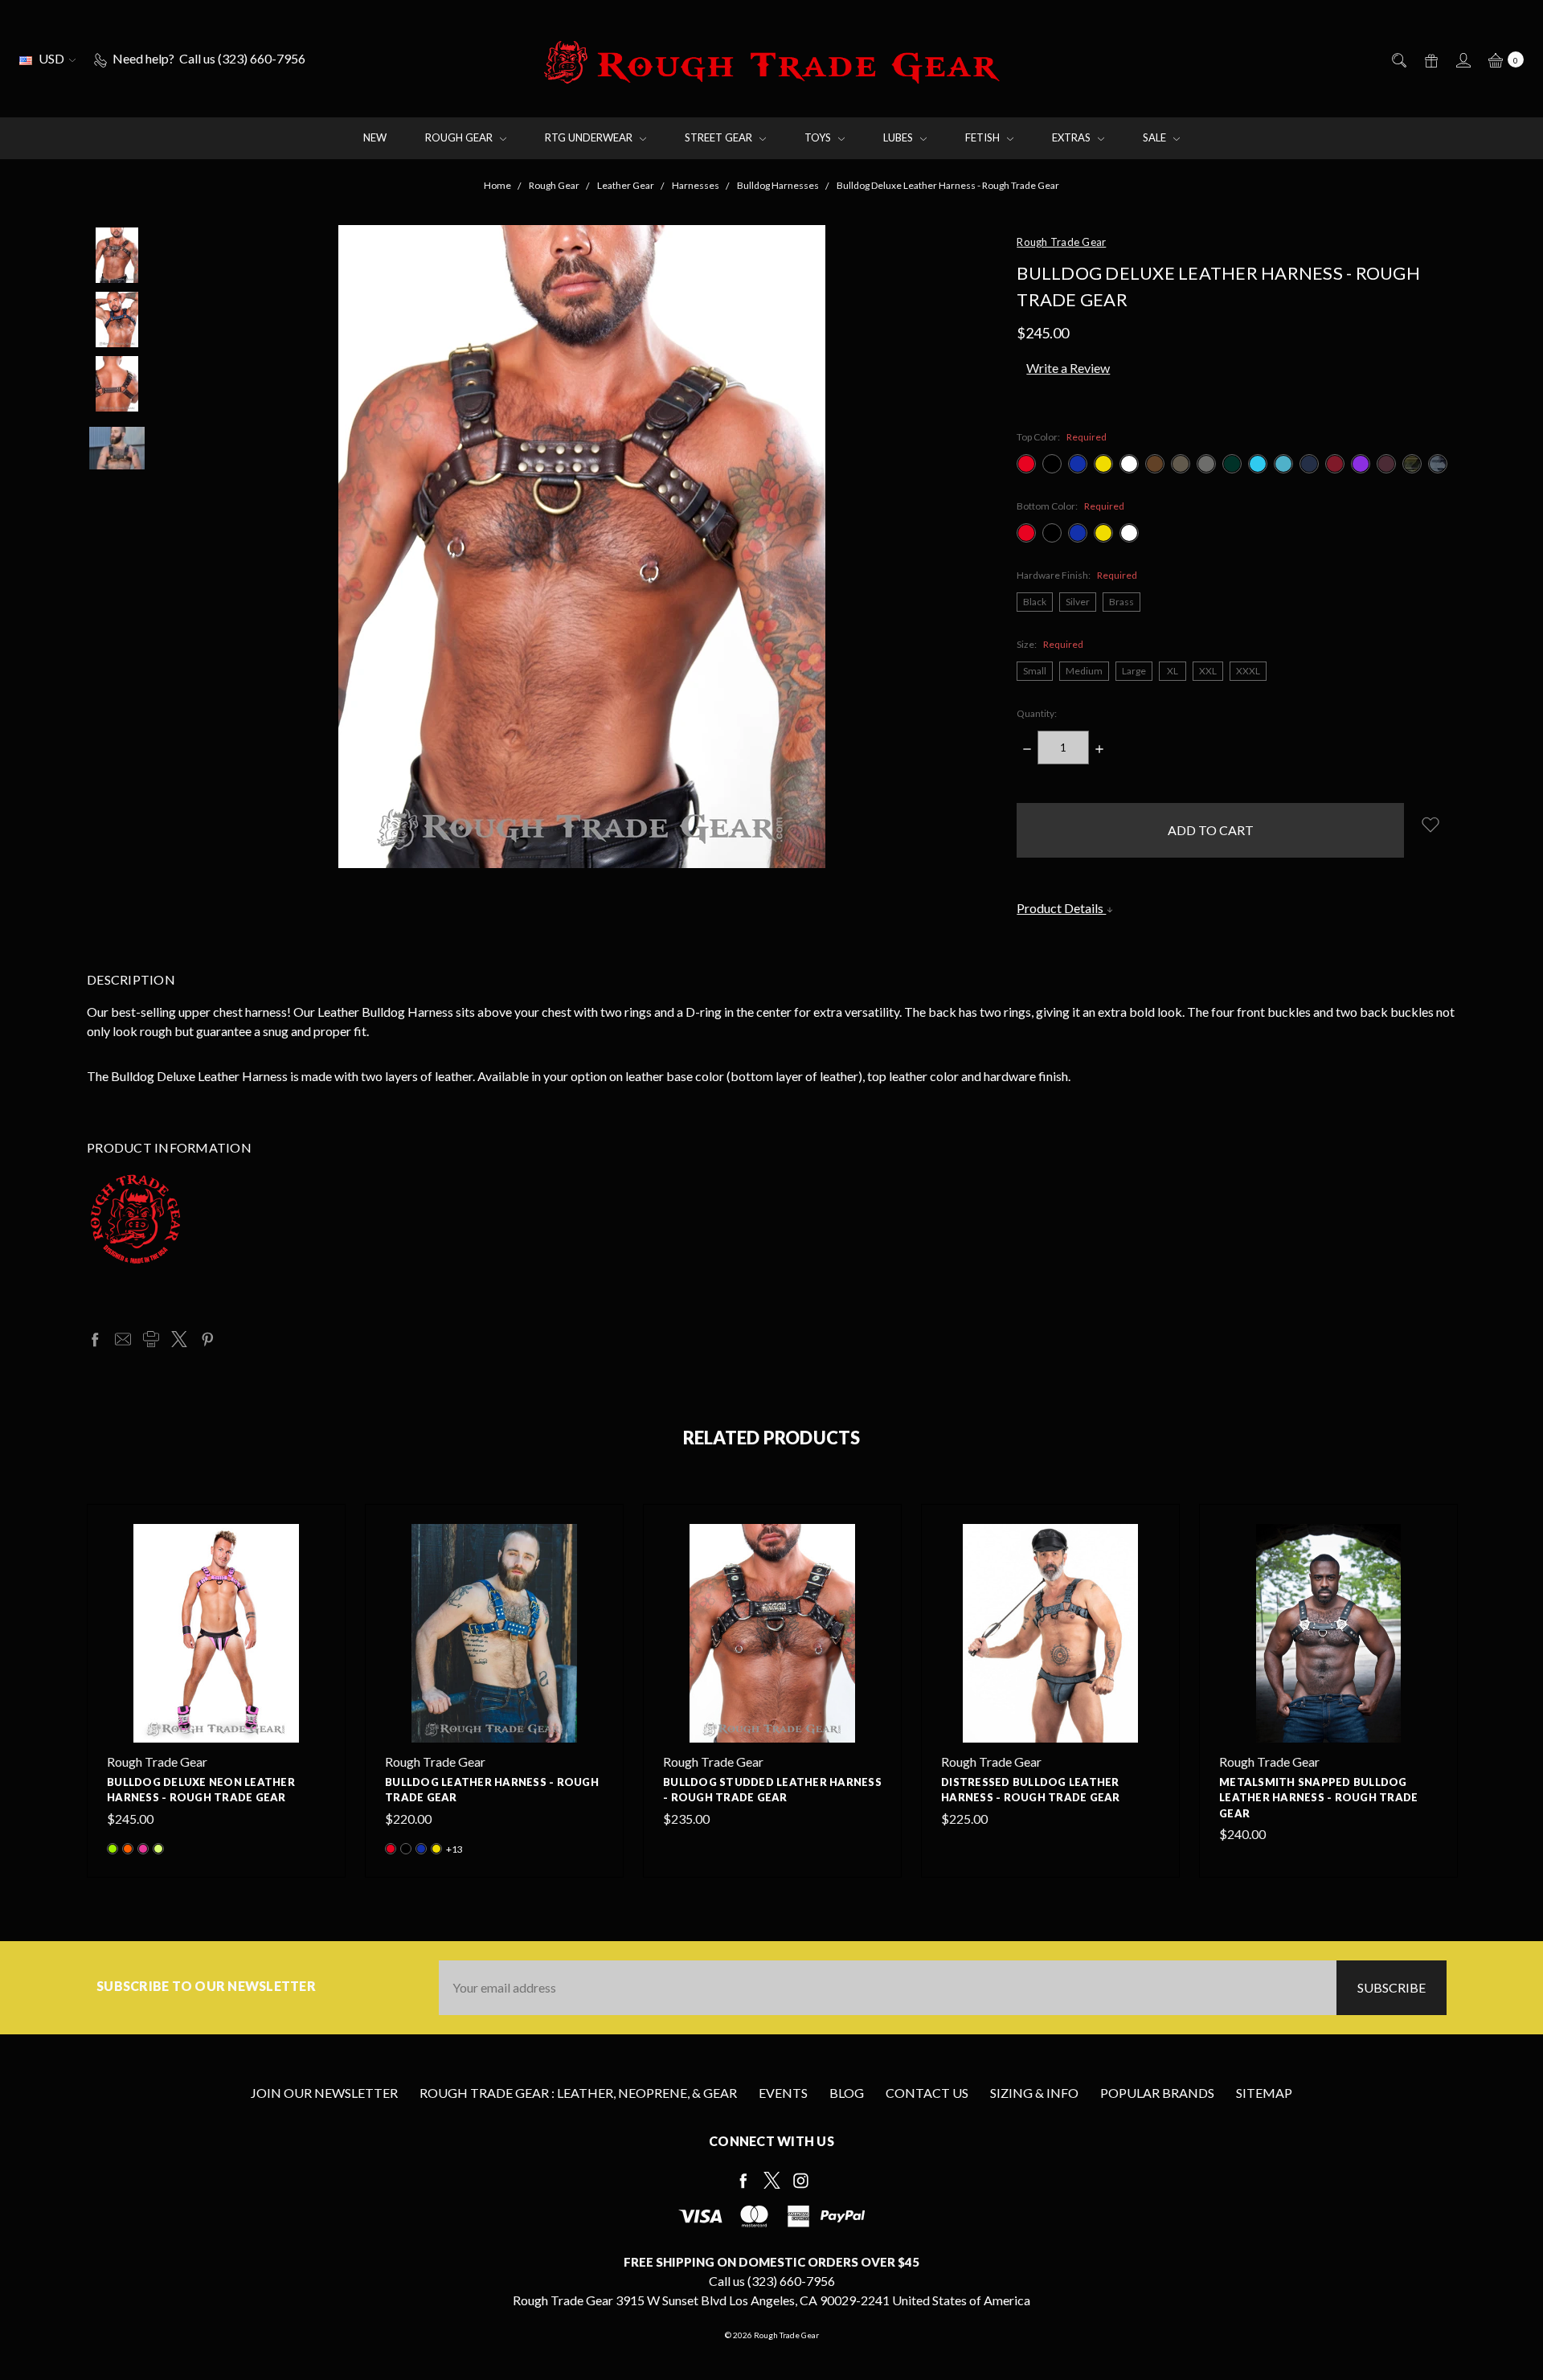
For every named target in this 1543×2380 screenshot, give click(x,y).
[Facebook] (95, 1339)
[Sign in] (1462, 59)
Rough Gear (460, 137)
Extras (1072, 137)
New (375, 137)
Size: (1050, 644)
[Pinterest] (207, 1339)
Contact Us (927, 2093)
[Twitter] (179, 1339)
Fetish (984, 137)
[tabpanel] (216, 1691)
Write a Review (1068, 368)
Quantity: (1037, 713)
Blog (847, 2093)
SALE (1156, 137)
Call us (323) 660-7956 (772, 2281)
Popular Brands (1157, 2093)
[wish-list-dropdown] (1430, 824)
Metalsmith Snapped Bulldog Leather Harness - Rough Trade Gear (1318, 1798)
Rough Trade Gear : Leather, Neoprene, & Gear (578, 2093)
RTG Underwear (590, 137)
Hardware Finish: (1077, 575)
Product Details (1061, 908)
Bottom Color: (1070, 506)
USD (51, 58)
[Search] (1398, 59)
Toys (819, 137)
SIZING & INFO (1034, 2093)
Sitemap (1264, 2093)
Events (783, 2093)
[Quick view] (316, 1534)
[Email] (123, 1339)
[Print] (151, 1339)
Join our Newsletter (324, 2093)
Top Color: (1062, 437)
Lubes (899, 137)
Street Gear (720, 137)
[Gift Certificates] (1430, 59)
